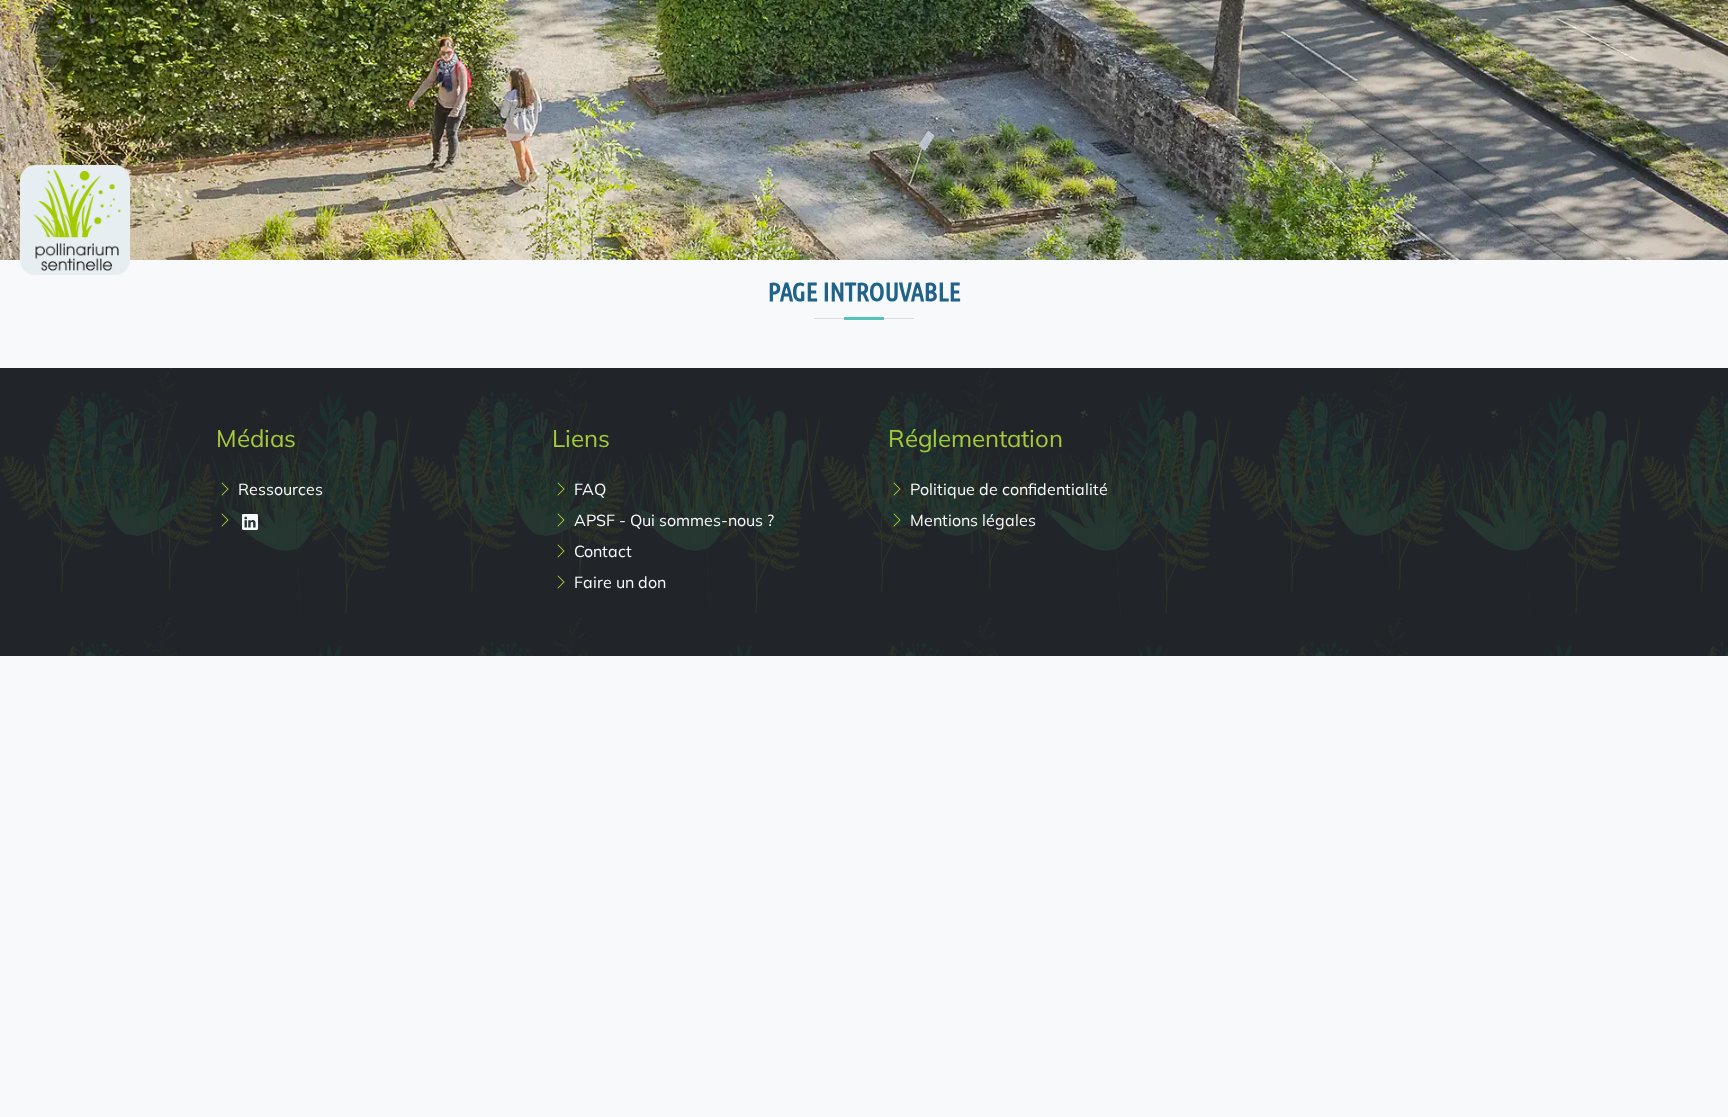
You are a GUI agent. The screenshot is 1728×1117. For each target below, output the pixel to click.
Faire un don (620, 582)
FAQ (590, 489)
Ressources (280, 489)
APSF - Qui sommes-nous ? (674, 520)
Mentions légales (973, 520)
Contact (603, 551)
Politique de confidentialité (1009, 489)
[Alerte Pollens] (75, 146)
